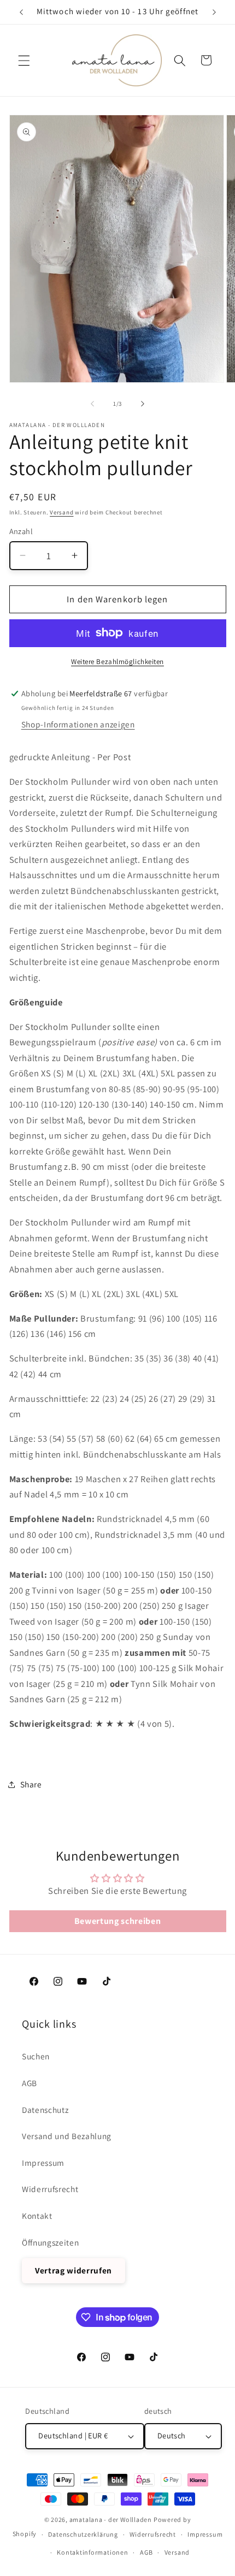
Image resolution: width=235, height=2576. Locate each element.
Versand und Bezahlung (67, 2136)
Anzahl (21, 531)
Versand (61, 512)
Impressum (43, 2163)
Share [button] (31, 1784)
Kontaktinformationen (92, 2552)
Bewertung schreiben (118, 1921)
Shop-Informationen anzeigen (78, 724)
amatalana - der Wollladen (111, 2519)
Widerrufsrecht (50, 2189)
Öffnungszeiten (50, 2242)
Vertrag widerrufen (74, 2270)
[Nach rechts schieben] (143, 404)
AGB (30, 2083)
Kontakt (37, 2216)
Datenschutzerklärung (83, 2534)
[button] (24, 60)
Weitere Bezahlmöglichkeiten (117, 662)
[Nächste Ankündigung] (214, 12)
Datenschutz (45, 2110)
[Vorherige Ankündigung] (21, 12)
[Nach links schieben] (92, 404)
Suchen (36, 2056)
